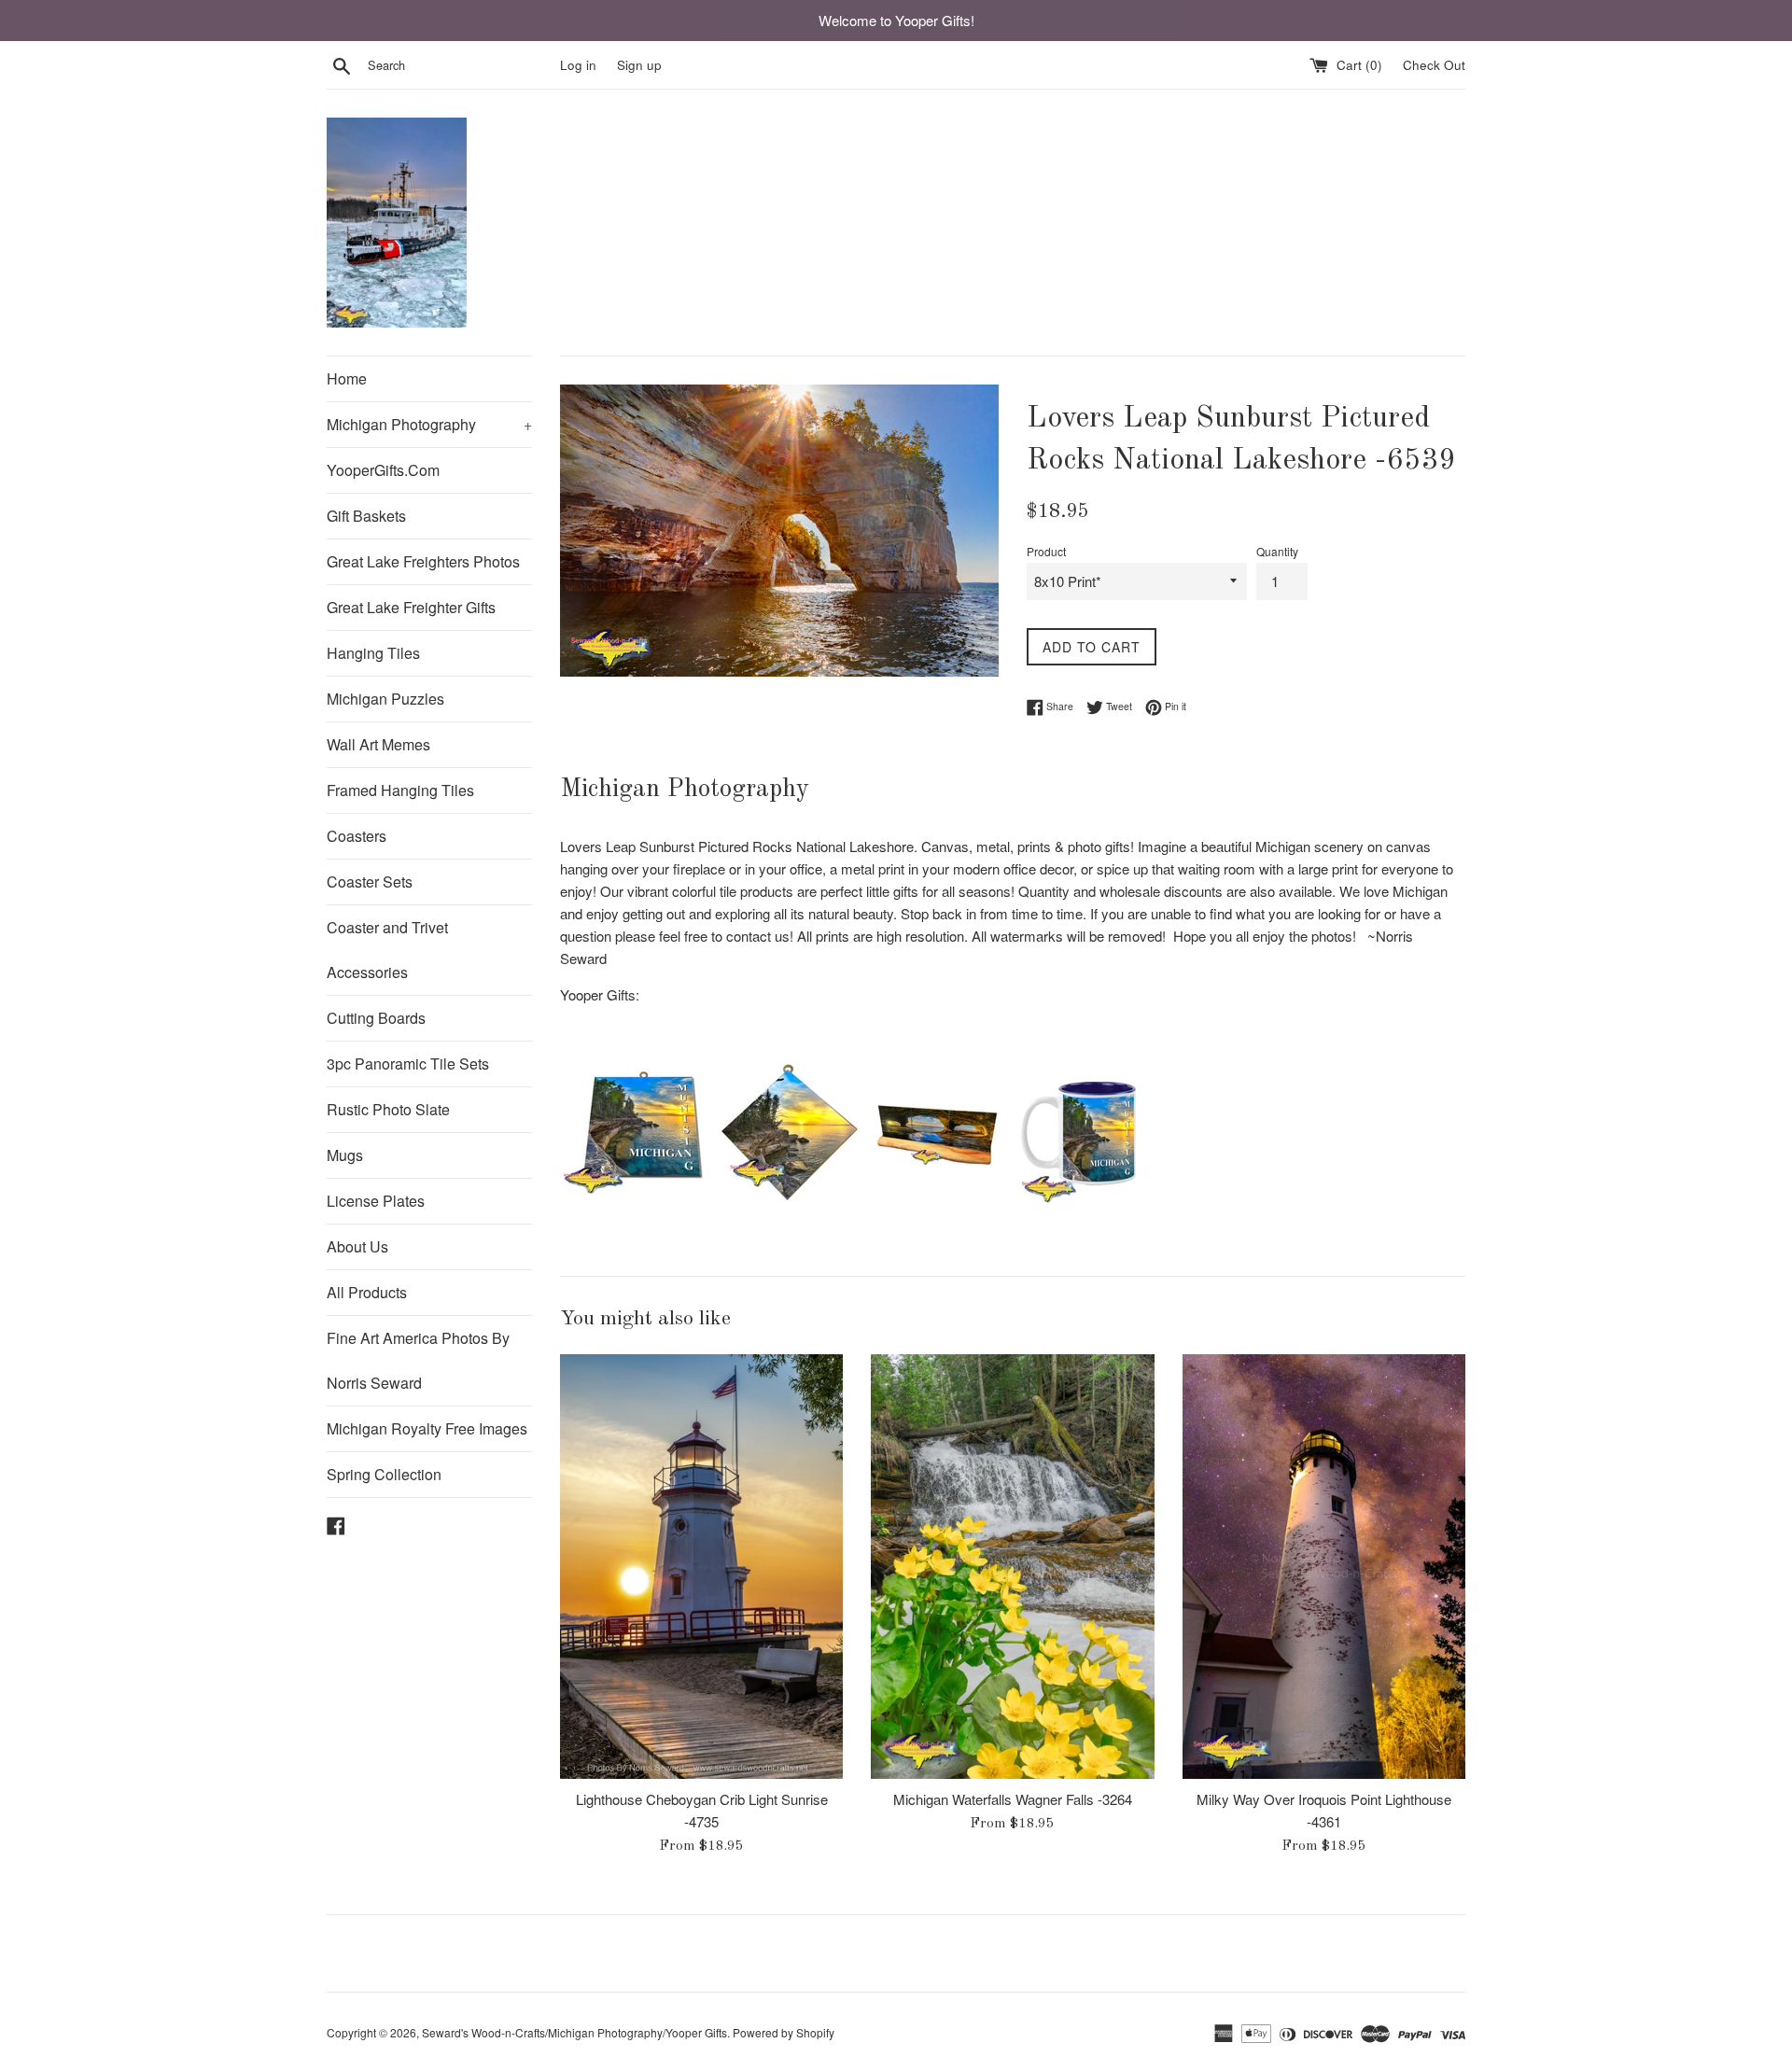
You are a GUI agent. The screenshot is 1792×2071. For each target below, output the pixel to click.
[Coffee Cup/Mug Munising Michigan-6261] (1086, 1200)
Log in (578, 65)
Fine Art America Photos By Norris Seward (418, 1360)
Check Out (1434, 65)
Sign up (639, 65)
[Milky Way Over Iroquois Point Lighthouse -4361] (1324, 1567)
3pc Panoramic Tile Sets (408, 1063)
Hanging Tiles (373, 653)
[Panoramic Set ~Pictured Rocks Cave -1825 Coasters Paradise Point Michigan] (937, 1200)
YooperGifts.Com (383, 470)
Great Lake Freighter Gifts (411, 607)
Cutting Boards (376, 1018)
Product (1046, 551)
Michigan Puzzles (385, 699)
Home (347, 378)
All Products (367, 1292)
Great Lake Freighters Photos (423, 561)
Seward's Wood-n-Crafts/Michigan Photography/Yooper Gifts (574, 2032)
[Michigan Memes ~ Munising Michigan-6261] (638, 1200)
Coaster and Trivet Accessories (387, 950)
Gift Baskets (366, 516)
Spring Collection (384, 1474)
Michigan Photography (429, 424)
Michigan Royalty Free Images (427, 1428)
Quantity (1277, 551)
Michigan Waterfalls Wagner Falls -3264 (1013, 1799)
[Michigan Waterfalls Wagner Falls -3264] (1012, 1567)
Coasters (357, 836)
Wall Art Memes (378, 744)
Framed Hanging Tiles (400, 790)
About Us (357, 1246)
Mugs (345, 1155)
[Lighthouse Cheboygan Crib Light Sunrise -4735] (701, 1567)
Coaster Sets (370, 882)
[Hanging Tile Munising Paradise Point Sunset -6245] (788, 1200)
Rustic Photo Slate (388, 1109)
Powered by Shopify (784, 2032)
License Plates (376, 1201)
